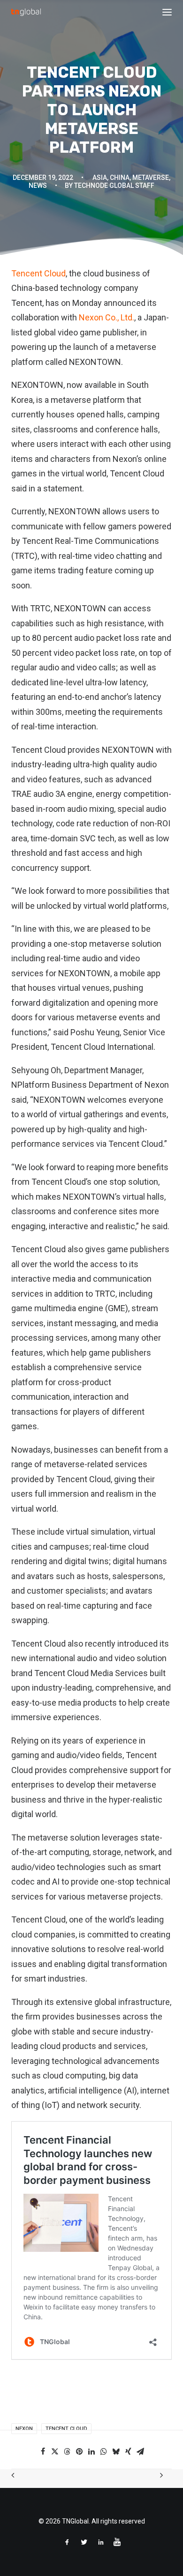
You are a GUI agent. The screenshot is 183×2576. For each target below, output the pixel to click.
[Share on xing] (128, 2451)
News (38, 186)
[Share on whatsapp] (104, 2451)
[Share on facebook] (43, 2451)
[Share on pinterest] (79, 2451)
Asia (100, 178)
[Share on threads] (67, 2451)
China (120, 178)
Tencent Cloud (38, 273)
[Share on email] (140, 2451)
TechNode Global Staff (114, 186)
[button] (167, 12)
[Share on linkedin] (91, 2451)
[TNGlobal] (26, 12)
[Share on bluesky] (116, 2451)
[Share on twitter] (55, 2451)
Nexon (24, 2429)
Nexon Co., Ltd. (107, 317)
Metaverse (151, 178)
